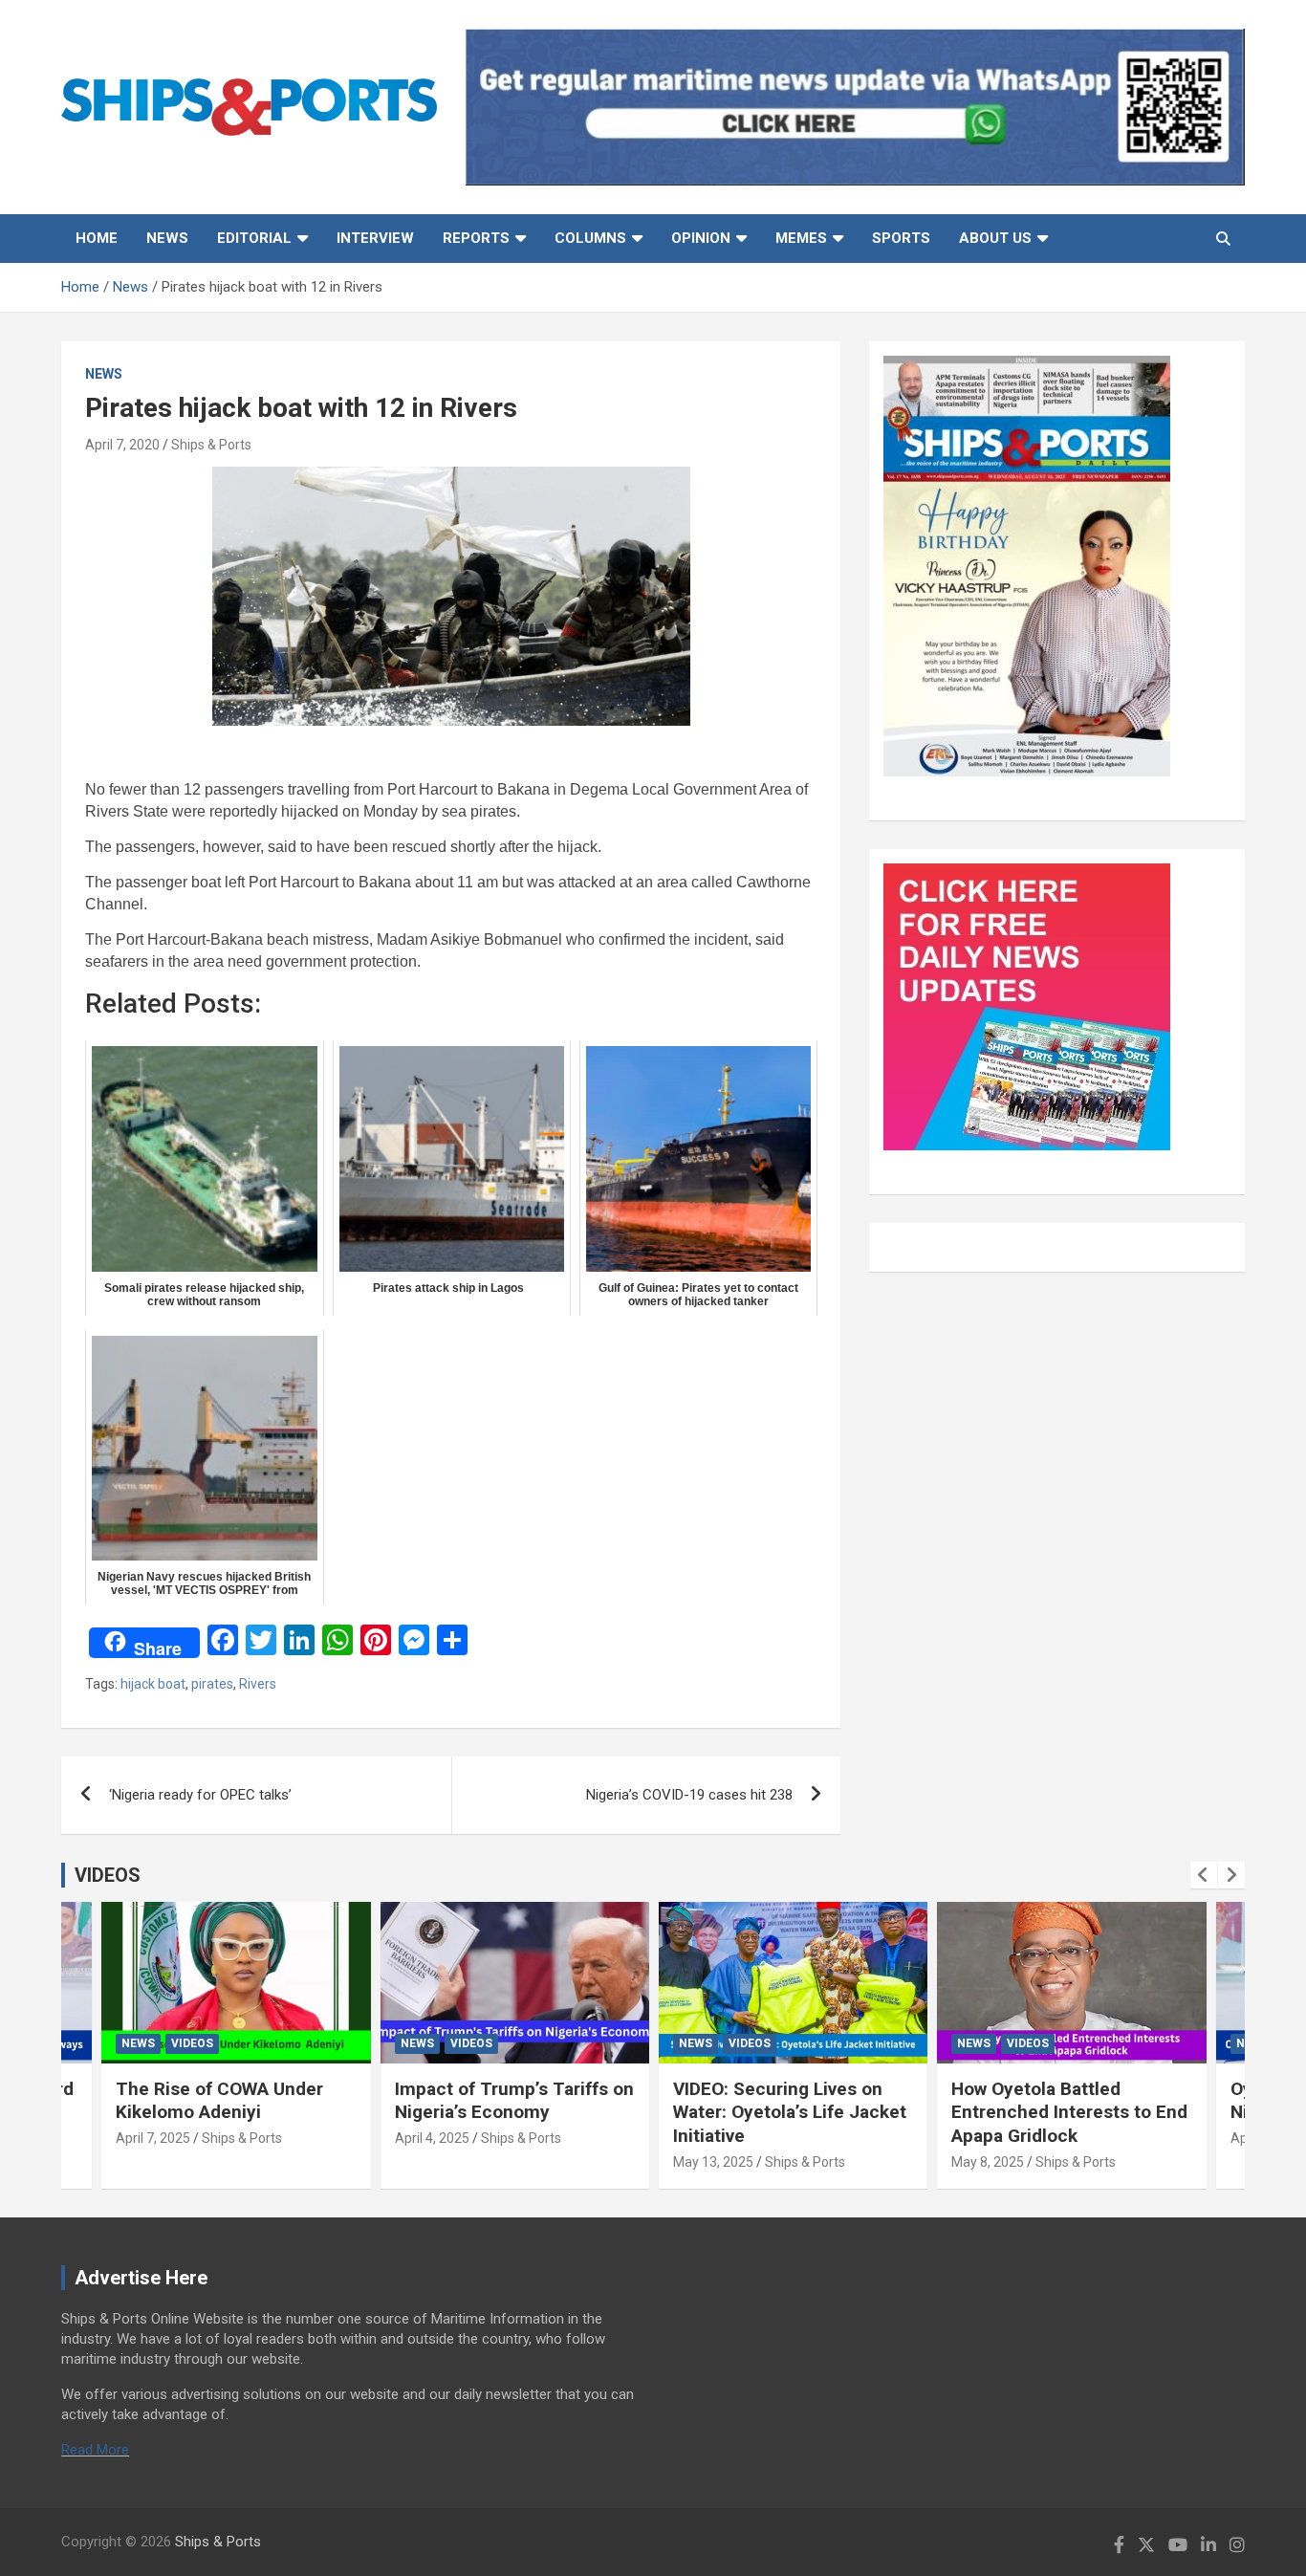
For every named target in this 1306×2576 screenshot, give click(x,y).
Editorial (254, 238)
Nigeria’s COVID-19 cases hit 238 (689, 1795)
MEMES (801, 238)
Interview (375, 238)
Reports (476, 238)
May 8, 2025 (988, 2162)
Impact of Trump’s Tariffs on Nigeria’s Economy (514, 2101)
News (167, 238)
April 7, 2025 (153, 2138)
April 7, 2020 (122, 445)
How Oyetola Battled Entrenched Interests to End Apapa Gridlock (1069, 2112)
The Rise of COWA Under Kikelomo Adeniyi (219, 2101)
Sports (901, 238)
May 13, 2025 (713, 2162)
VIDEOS (108, 1875)
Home (97, 238)
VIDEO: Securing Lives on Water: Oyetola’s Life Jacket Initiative (790, 2112)
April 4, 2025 (432, 2138)
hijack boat (153, 1684)
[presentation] (1204, 1875)
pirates (212, 1684)
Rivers (258, 1684)
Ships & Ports (211, 445)
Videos (192, 2043)
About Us (995, 238)
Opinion (701, 238)
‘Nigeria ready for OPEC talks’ (200, 1795)
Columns (590, 238)
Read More (95, 2450)
